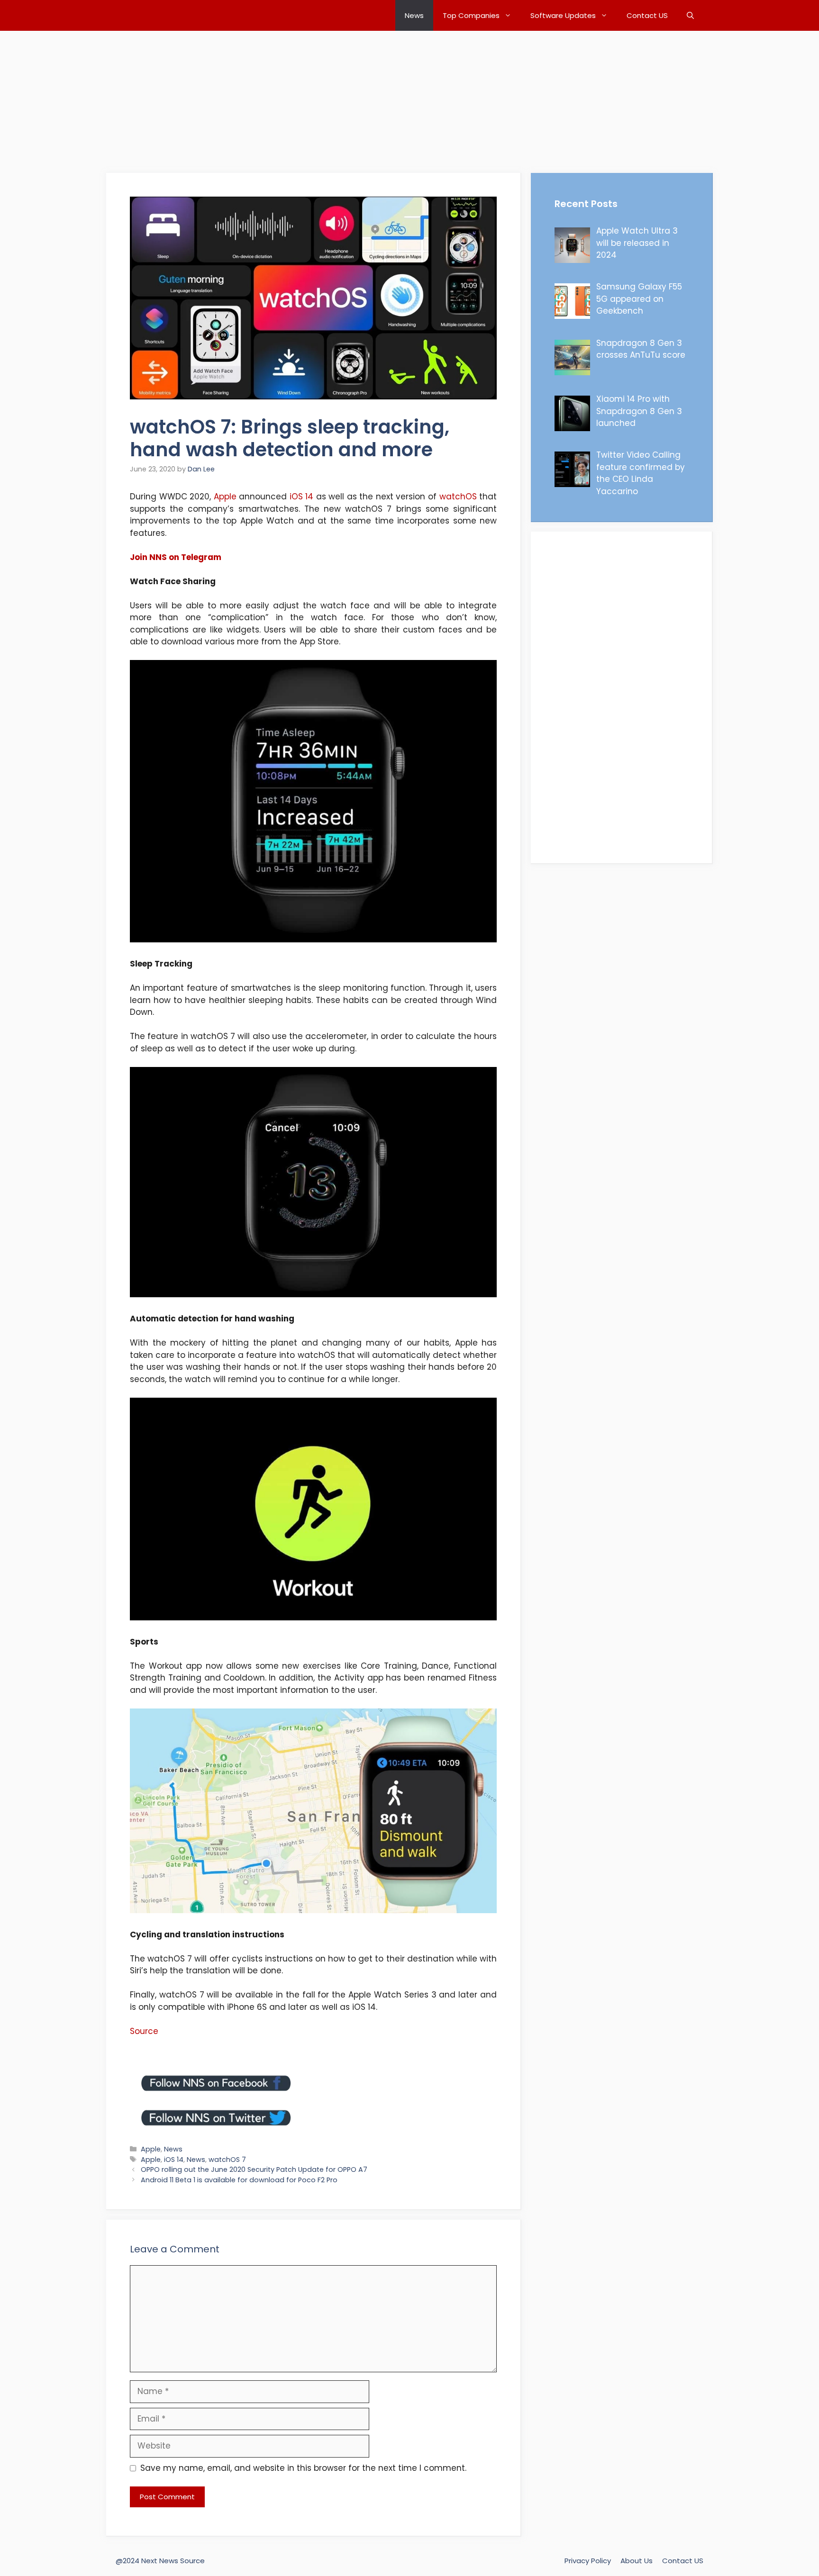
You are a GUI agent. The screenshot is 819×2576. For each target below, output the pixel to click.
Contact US (647, 15)
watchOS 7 (227, 2160)
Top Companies (471, 15)
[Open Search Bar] (690, 15)
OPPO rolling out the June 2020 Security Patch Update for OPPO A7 (254, 2169)
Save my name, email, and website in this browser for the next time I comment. (303, 2468)
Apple (225, 497)
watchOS (458, 497)
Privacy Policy (588, 2561)
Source (144, 2031)
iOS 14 (302, 497)
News (414, 15)
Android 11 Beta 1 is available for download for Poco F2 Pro (239, 2180)
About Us (637, 2561)
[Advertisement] (284, 97)
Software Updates (563, 15)
